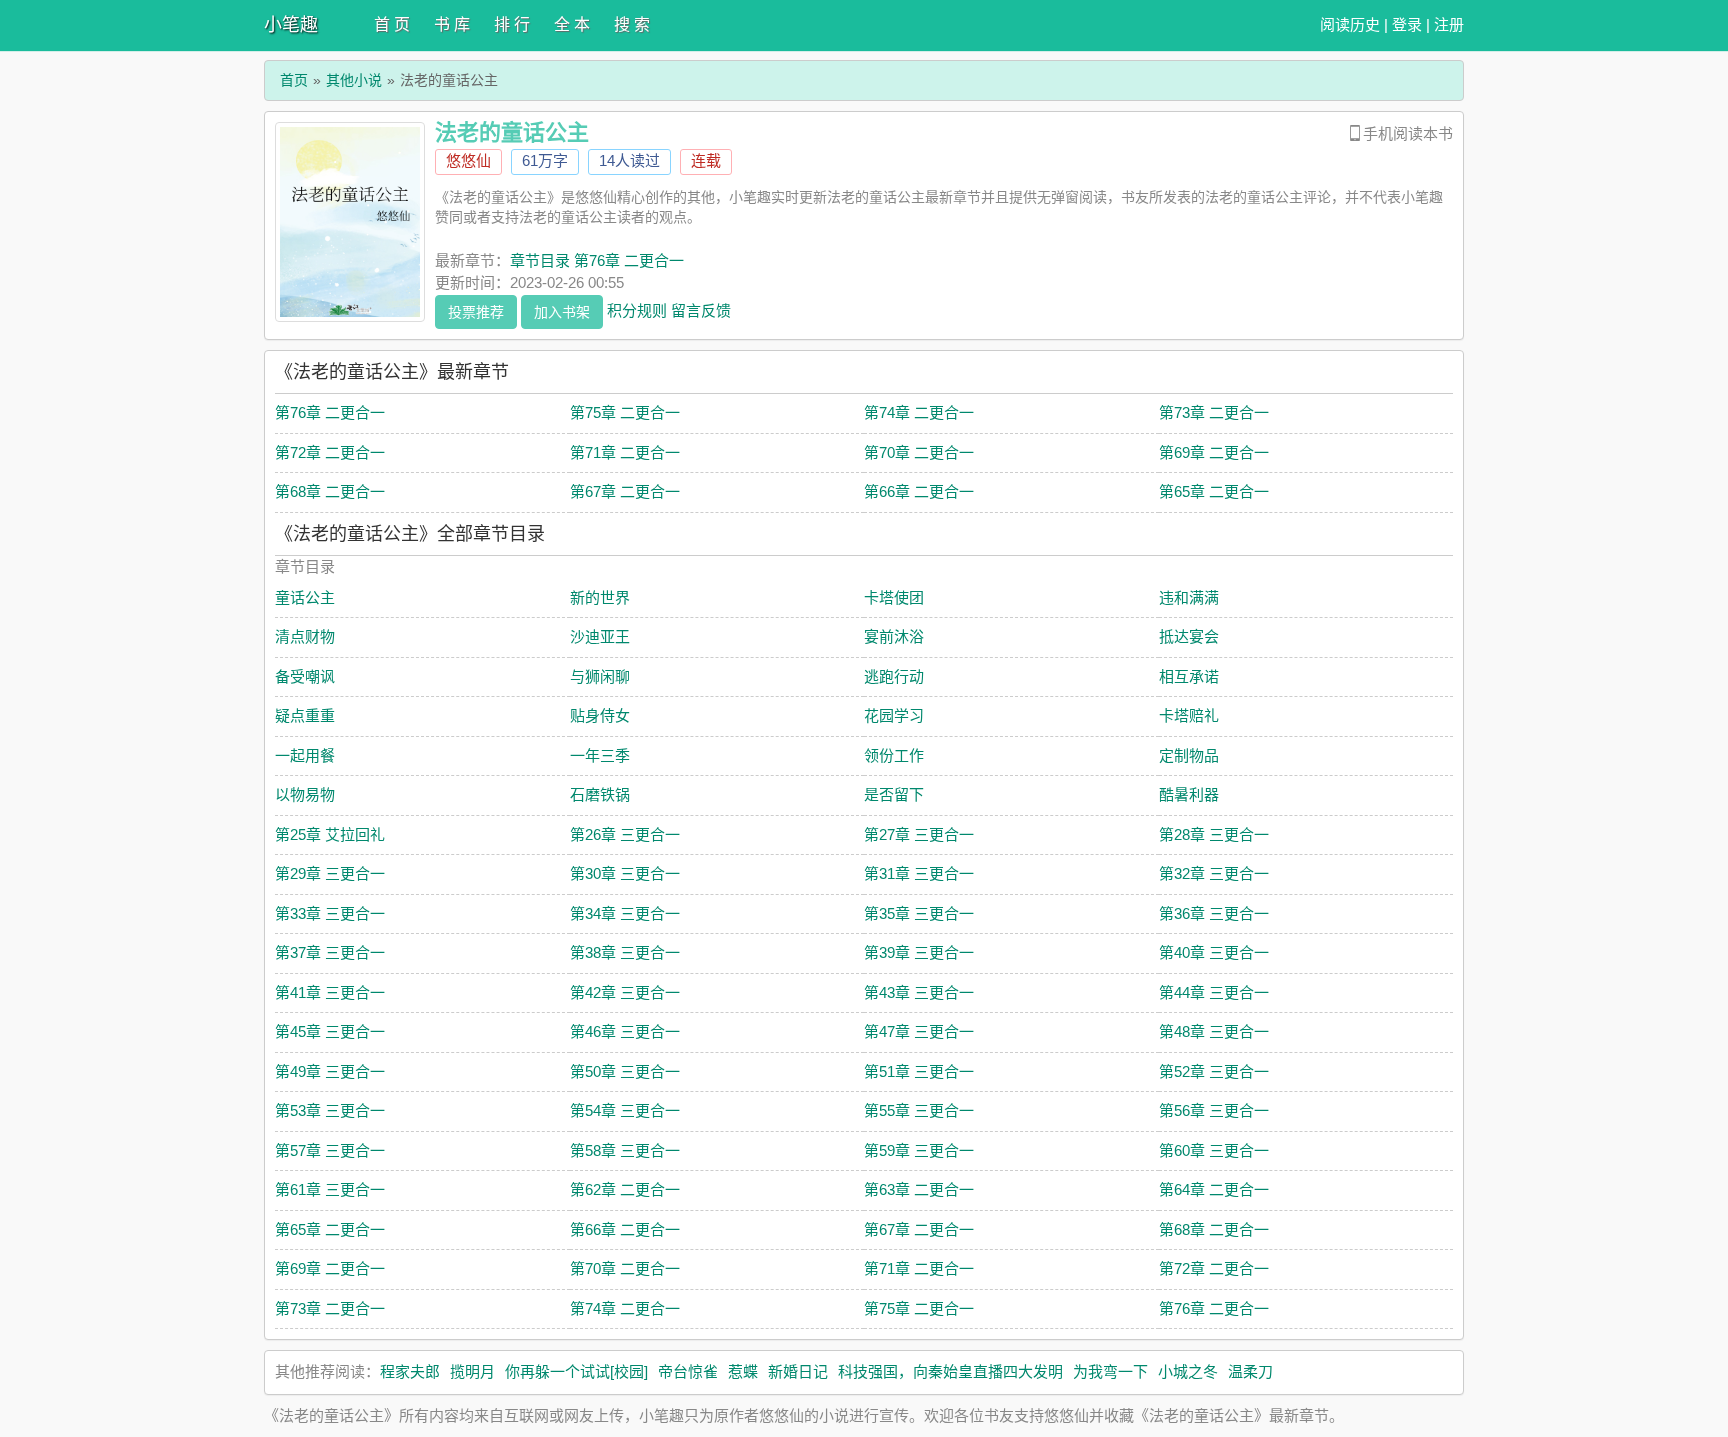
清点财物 (305, 636)
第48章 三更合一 (1214, 1031)
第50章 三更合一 (625, 1071)
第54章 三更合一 (625, 1110)
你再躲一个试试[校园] (576, 1371)
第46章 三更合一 (625, 1031)
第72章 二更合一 (330, 452)
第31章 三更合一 (919, 873)
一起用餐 (305, 755)
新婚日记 (798, 1371)
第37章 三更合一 (330, 952)
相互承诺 (1189, 676)
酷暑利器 (1189, 794)
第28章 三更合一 (1214, 834)
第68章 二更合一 (330, 491)
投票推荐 (476, 312)
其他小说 (354, 80)
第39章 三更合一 (919, 952)
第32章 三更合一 (1214, 873)
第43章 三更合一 (919, 992)
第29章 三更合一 (330, 873)
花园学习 (894, 715)
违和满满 (1189, 597)
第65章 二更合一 (1214, 491)
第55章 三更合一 (919, 1110)
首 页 (392, 24)
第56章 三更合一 (1214, 1110)
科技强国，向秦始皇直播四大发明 (950, 1371)
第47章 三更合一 (919, 1031)
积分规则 (637, 309)
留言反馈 (701, 309)
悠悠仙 (468, 160)
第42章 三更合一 (625, 992)
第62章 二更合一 (625, 1189)
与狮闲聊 (600, 676)
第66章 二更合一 (919, 491)
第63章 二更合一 (919, 1189)
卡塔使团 (894, 597)
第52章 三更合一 (1214, 1071)
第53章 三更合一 (330, 1110)
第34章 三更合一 (625, 913)
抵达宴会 (1189, 636)
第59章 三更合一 (919, 1150)
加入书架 (562, 312)
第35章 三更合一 (919, 913)
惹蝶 (743, 1371)
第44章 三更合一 (1214, 992)
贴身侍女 (600, 715)
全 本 (572, 24)
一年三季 (600, 755)
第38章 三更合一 (625, 952)
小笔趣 (291, 25)
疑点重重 (305, 715)
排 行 (512, 24)
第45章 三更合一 (330, 1031)
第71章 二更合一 (625, 452)
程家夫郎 (410, 1371)
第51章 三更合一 (919, 1071)
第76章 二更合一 (330, 412)
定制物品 (1189, 755)
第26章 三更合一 (625, 834)
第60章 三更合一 (1214, 1150)
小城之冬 (1188, 1371)
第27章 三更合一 (919, 834)
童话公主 (305, 597)
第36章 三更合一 (1214, 913)
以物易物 (305, 794)
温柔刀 (1250, 1371)
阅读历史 (1350, 24)
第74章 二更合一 (919, 412)
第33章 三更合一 (330, 913)
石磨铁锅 (600, 794)
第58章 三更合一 (625, 1150)
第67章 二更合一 (625, 491)
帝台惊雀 (688, 1371)
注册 (1449, 24)
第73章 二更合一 (1214, 412)
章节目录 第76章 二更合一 (597, 260)
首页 (294, 80)
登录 (1407, 24)
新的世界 (600, 597)
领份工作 (894, 755)
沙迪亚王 (600, 636)
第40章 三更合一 (1214, 952)
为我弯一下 (1110, 1371)
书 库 (452, 24)
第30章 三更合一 (625, 873)
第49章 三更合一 (330, 1071)
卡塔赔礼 (1189, 715)
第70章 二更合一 (919, 452)
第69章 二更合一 (1214, 452)
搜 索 (632, 24)
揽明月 (472, 1371)
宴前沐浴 (894, 636)
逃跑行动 (894, 676)
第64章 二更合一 (1214, 1189)
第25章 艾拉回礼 (330, 834)
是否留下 (894, 794)
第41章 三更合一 (330, 992)
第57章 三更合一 (330, 1150)
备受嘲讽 (305, 676)
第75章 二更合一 (625, 412)
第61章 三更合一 (330, 1189)
